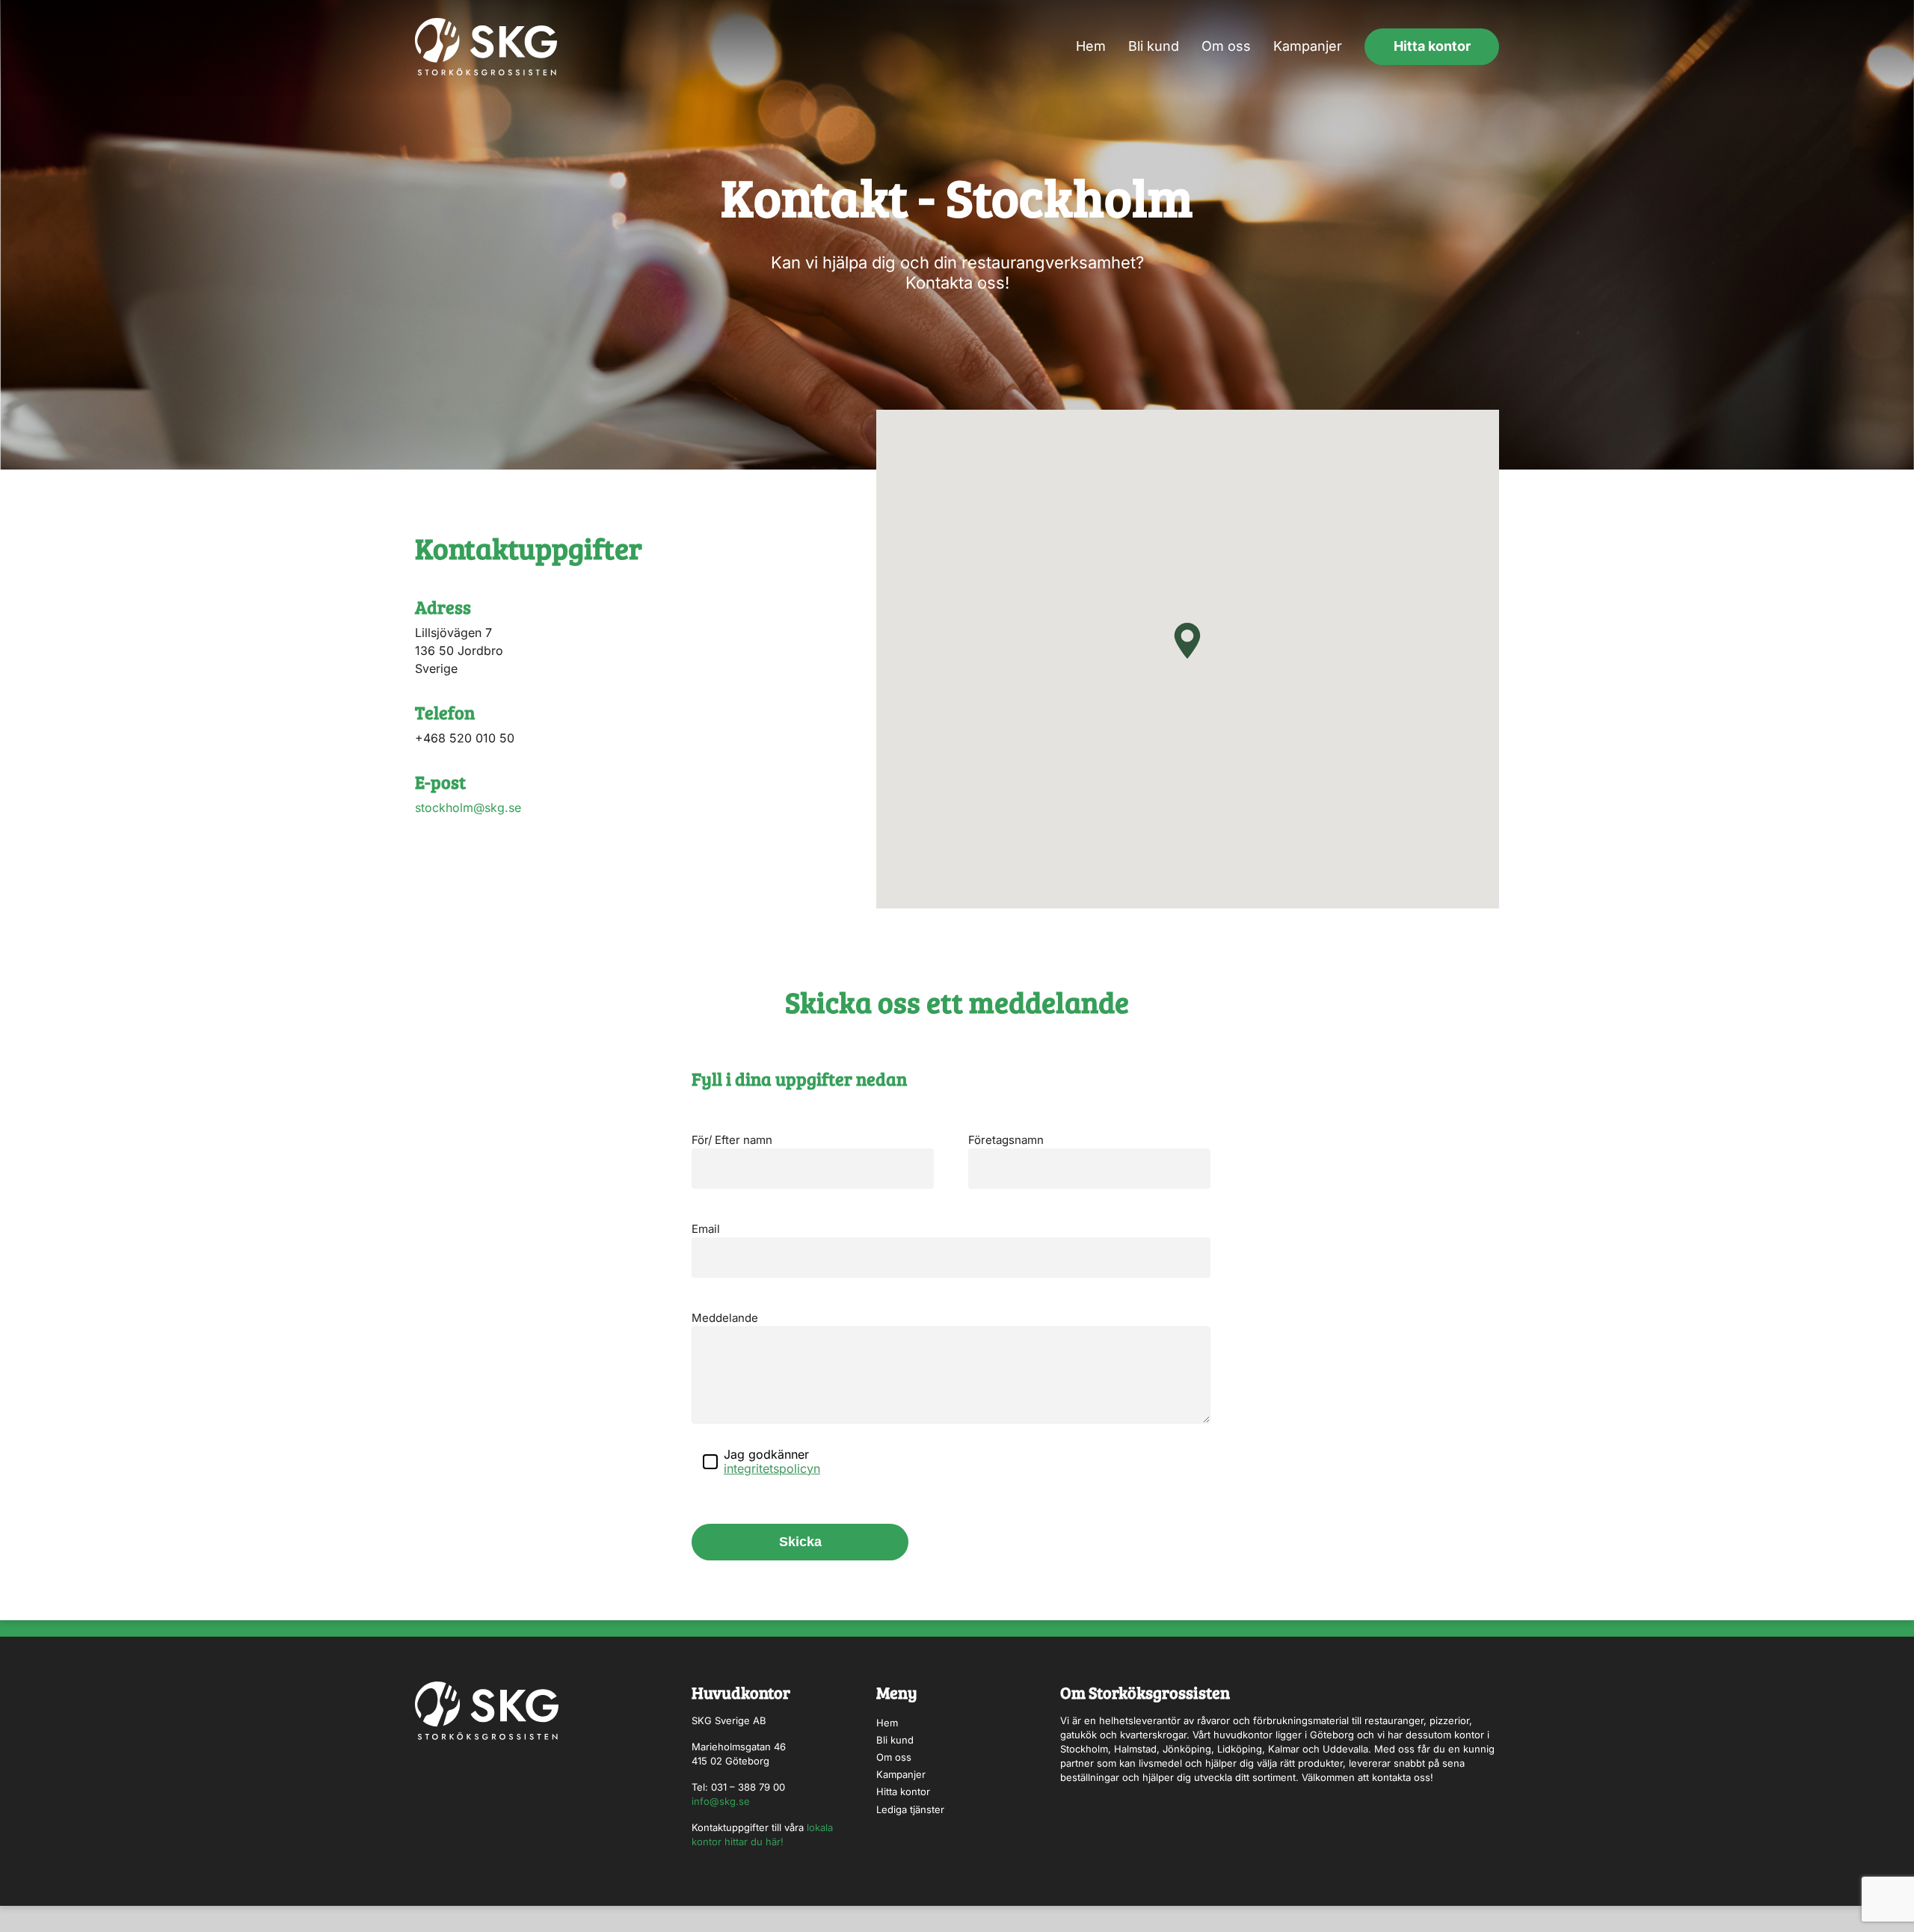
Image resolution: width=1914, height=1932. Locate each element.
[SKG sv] (486, 47)
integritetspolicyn (772, 1468)
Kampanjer (1308, 46)
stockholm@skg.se (468, 807)
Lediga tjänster (910, 1809)
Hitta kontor (1432, 46)
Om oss (1226, 46)
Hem (1091, 46)
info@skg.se (721, 1801)
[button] (1187, 641)
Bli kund (1154, 46)
